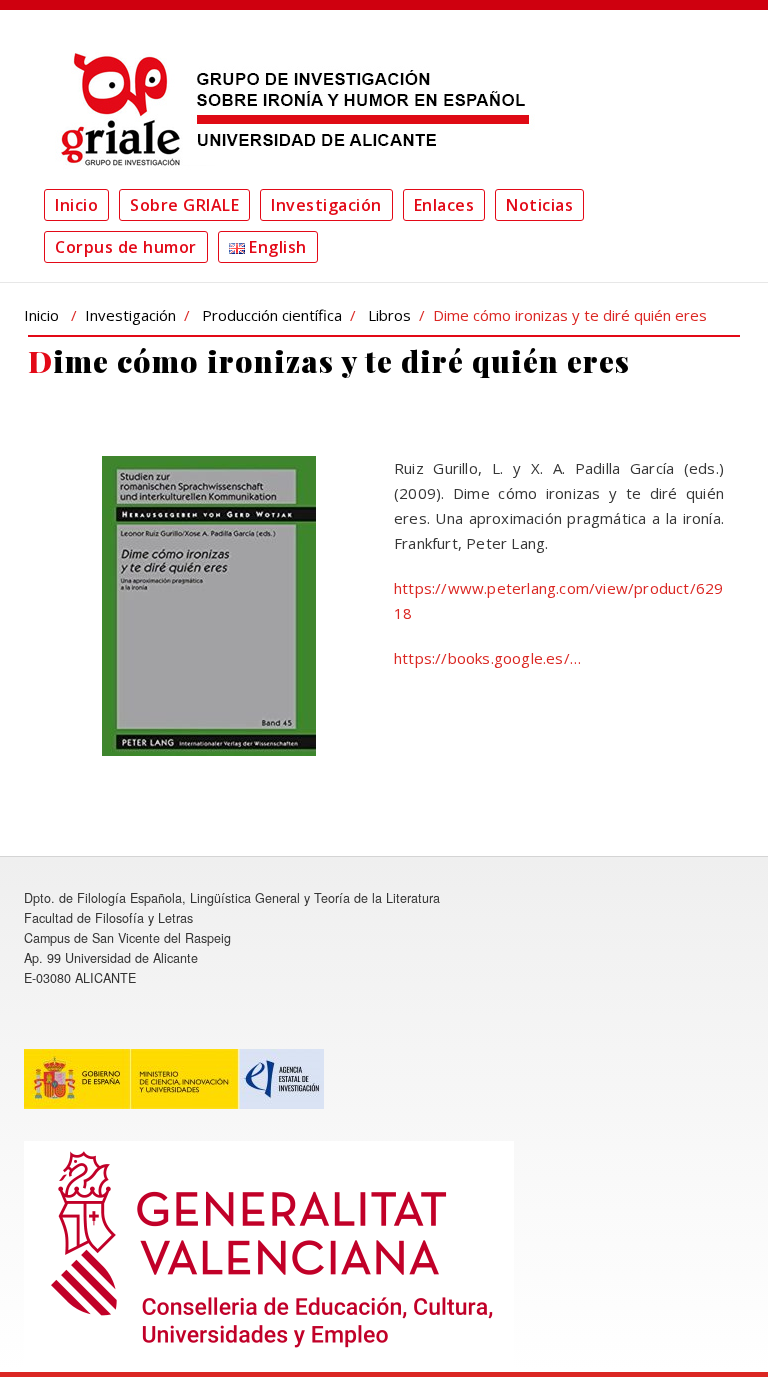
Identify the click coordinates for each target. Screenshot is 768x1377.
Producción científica (272, 315)
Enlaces (444, 205)
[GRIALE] (289, 109)
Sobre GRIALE (184, 205)
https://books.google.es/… (487, 658)
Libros (389, 315)
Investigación (326, 205)
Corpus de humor (126, 247)
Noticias (539, 205)
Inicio (76, 205)
